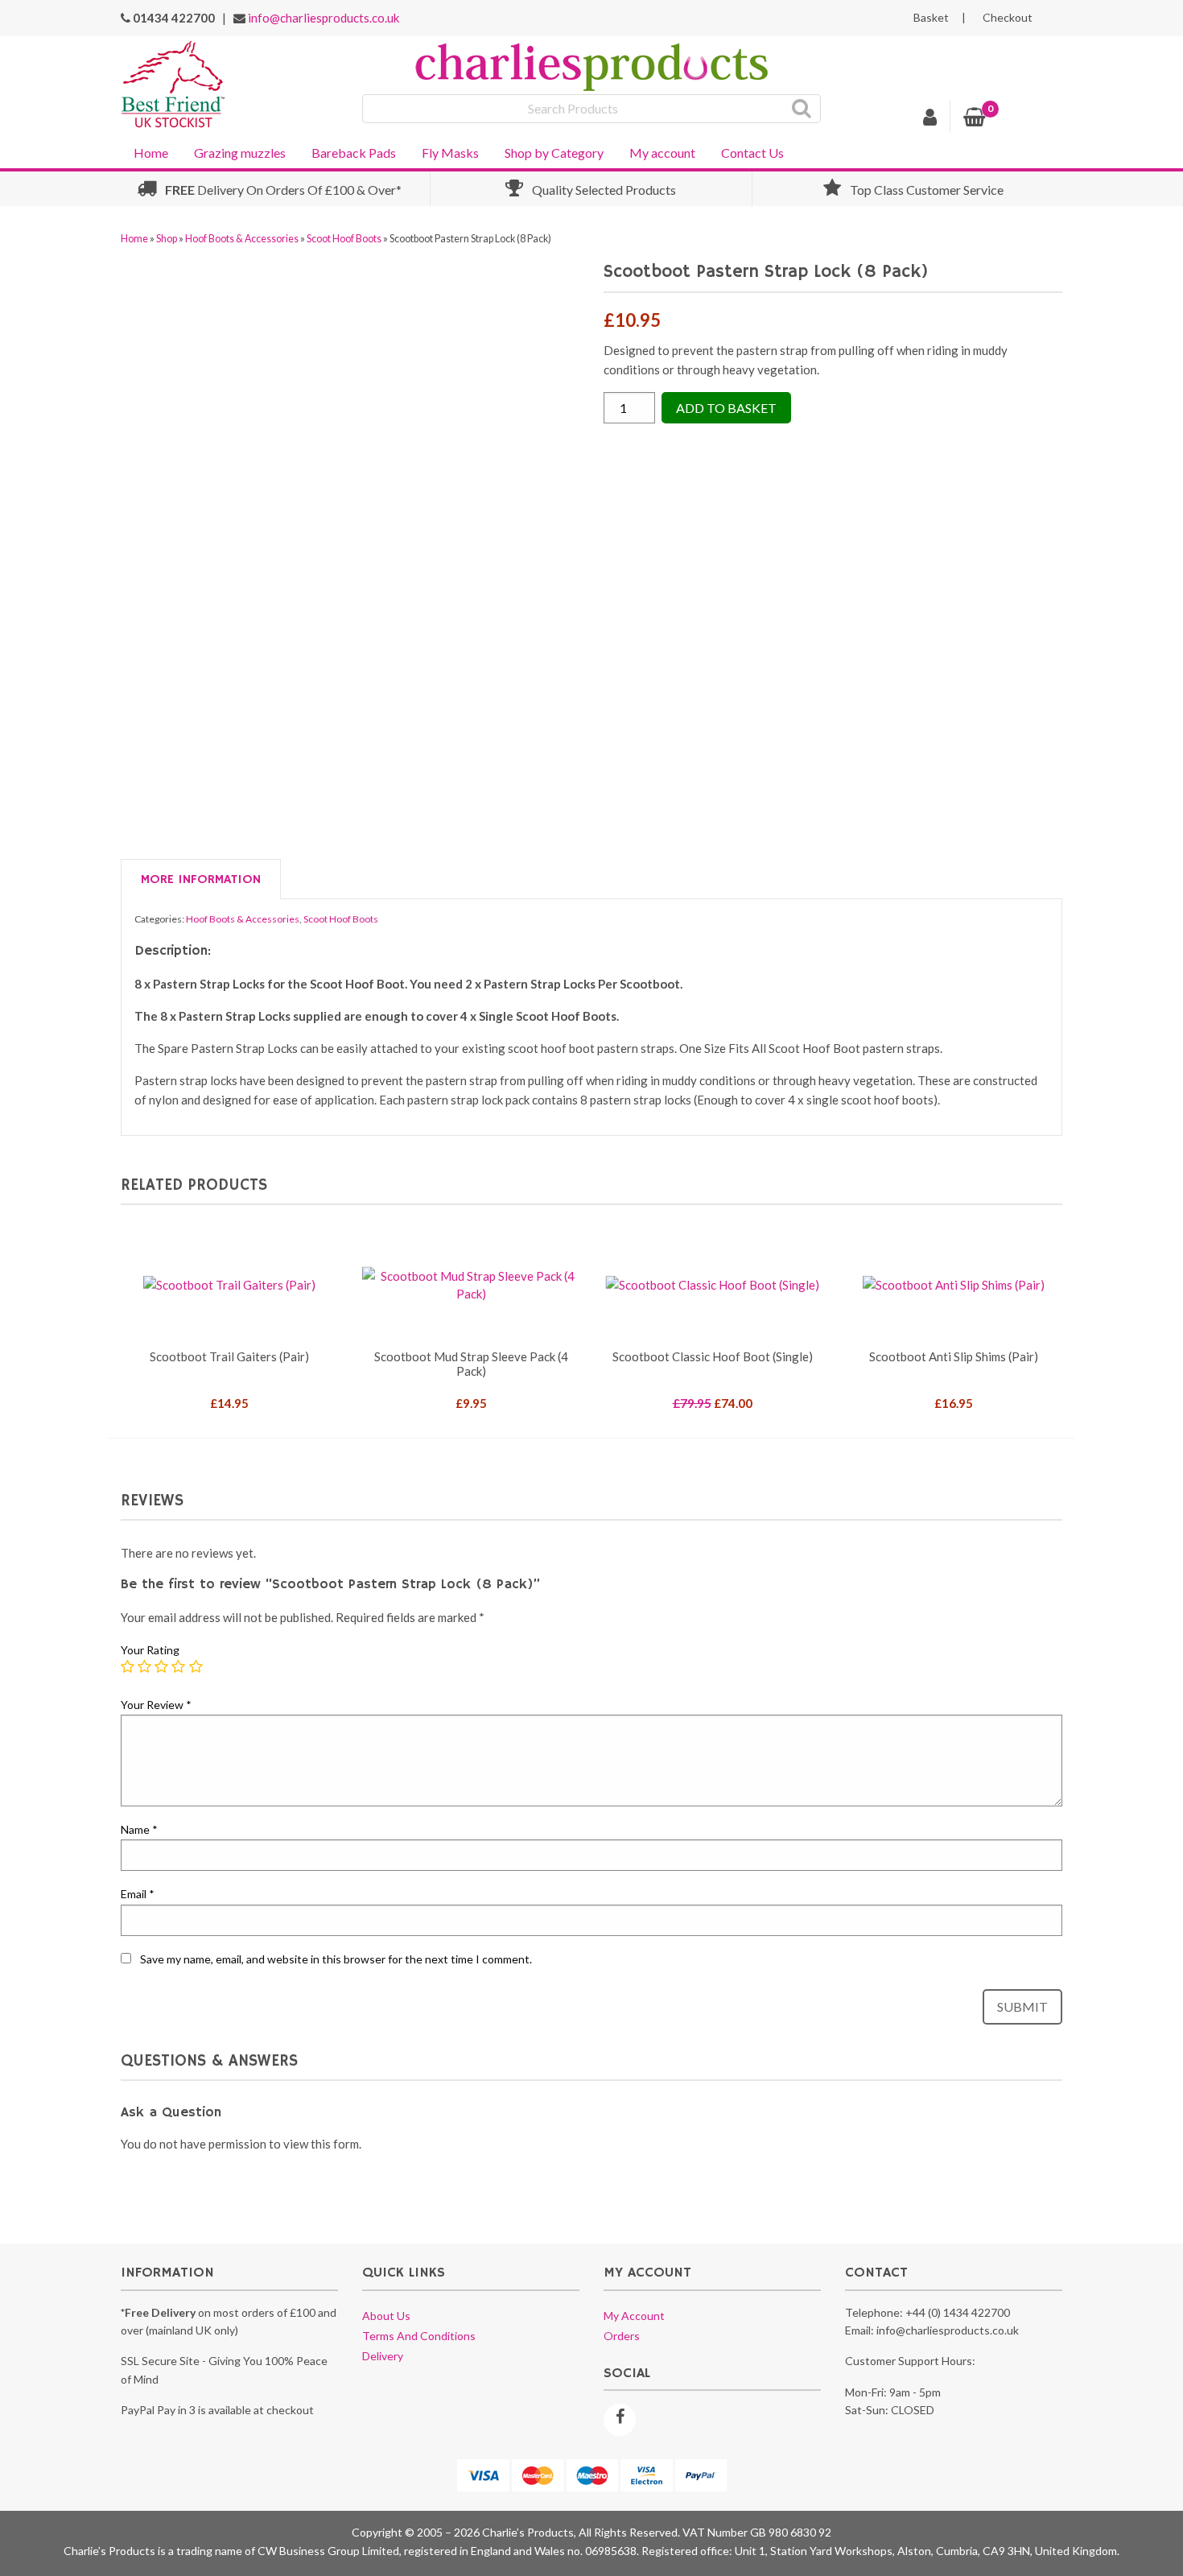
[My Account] (930, 119)
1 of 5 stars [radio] (128, 1667)
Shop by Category (554, 153)
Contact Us (752, 153)
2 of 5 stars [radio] (145, 1667)
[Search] (802, 109)
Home (151, 153)
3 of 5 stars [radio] (162, 1667)
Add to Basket (726, 408)
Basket (931, 18)
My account (662, 153)
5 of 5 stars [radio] (196, 1667)
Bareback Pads (354, 153)
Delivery (383, 2356)
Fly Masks (450, 153)
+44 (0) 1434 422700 (958, 2312)
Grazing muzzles (240, 153)
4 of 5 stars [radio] (179, 1667)
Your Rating (150, 1650)
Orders (622, 2336)
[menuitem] (151, 151)
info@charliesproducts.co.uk (324, 18)
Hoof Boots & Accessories (242, 239)
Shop (167, 239)
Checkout (1008, 18)
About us (386, 2316)
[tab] (201, 880)
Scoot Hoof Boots (344, 239)
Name (139, 1829)
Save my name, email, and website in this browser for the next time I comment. (336, 1959)
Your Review (156, 1705)
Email (138, 1894)
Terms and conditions (419, 2336)
